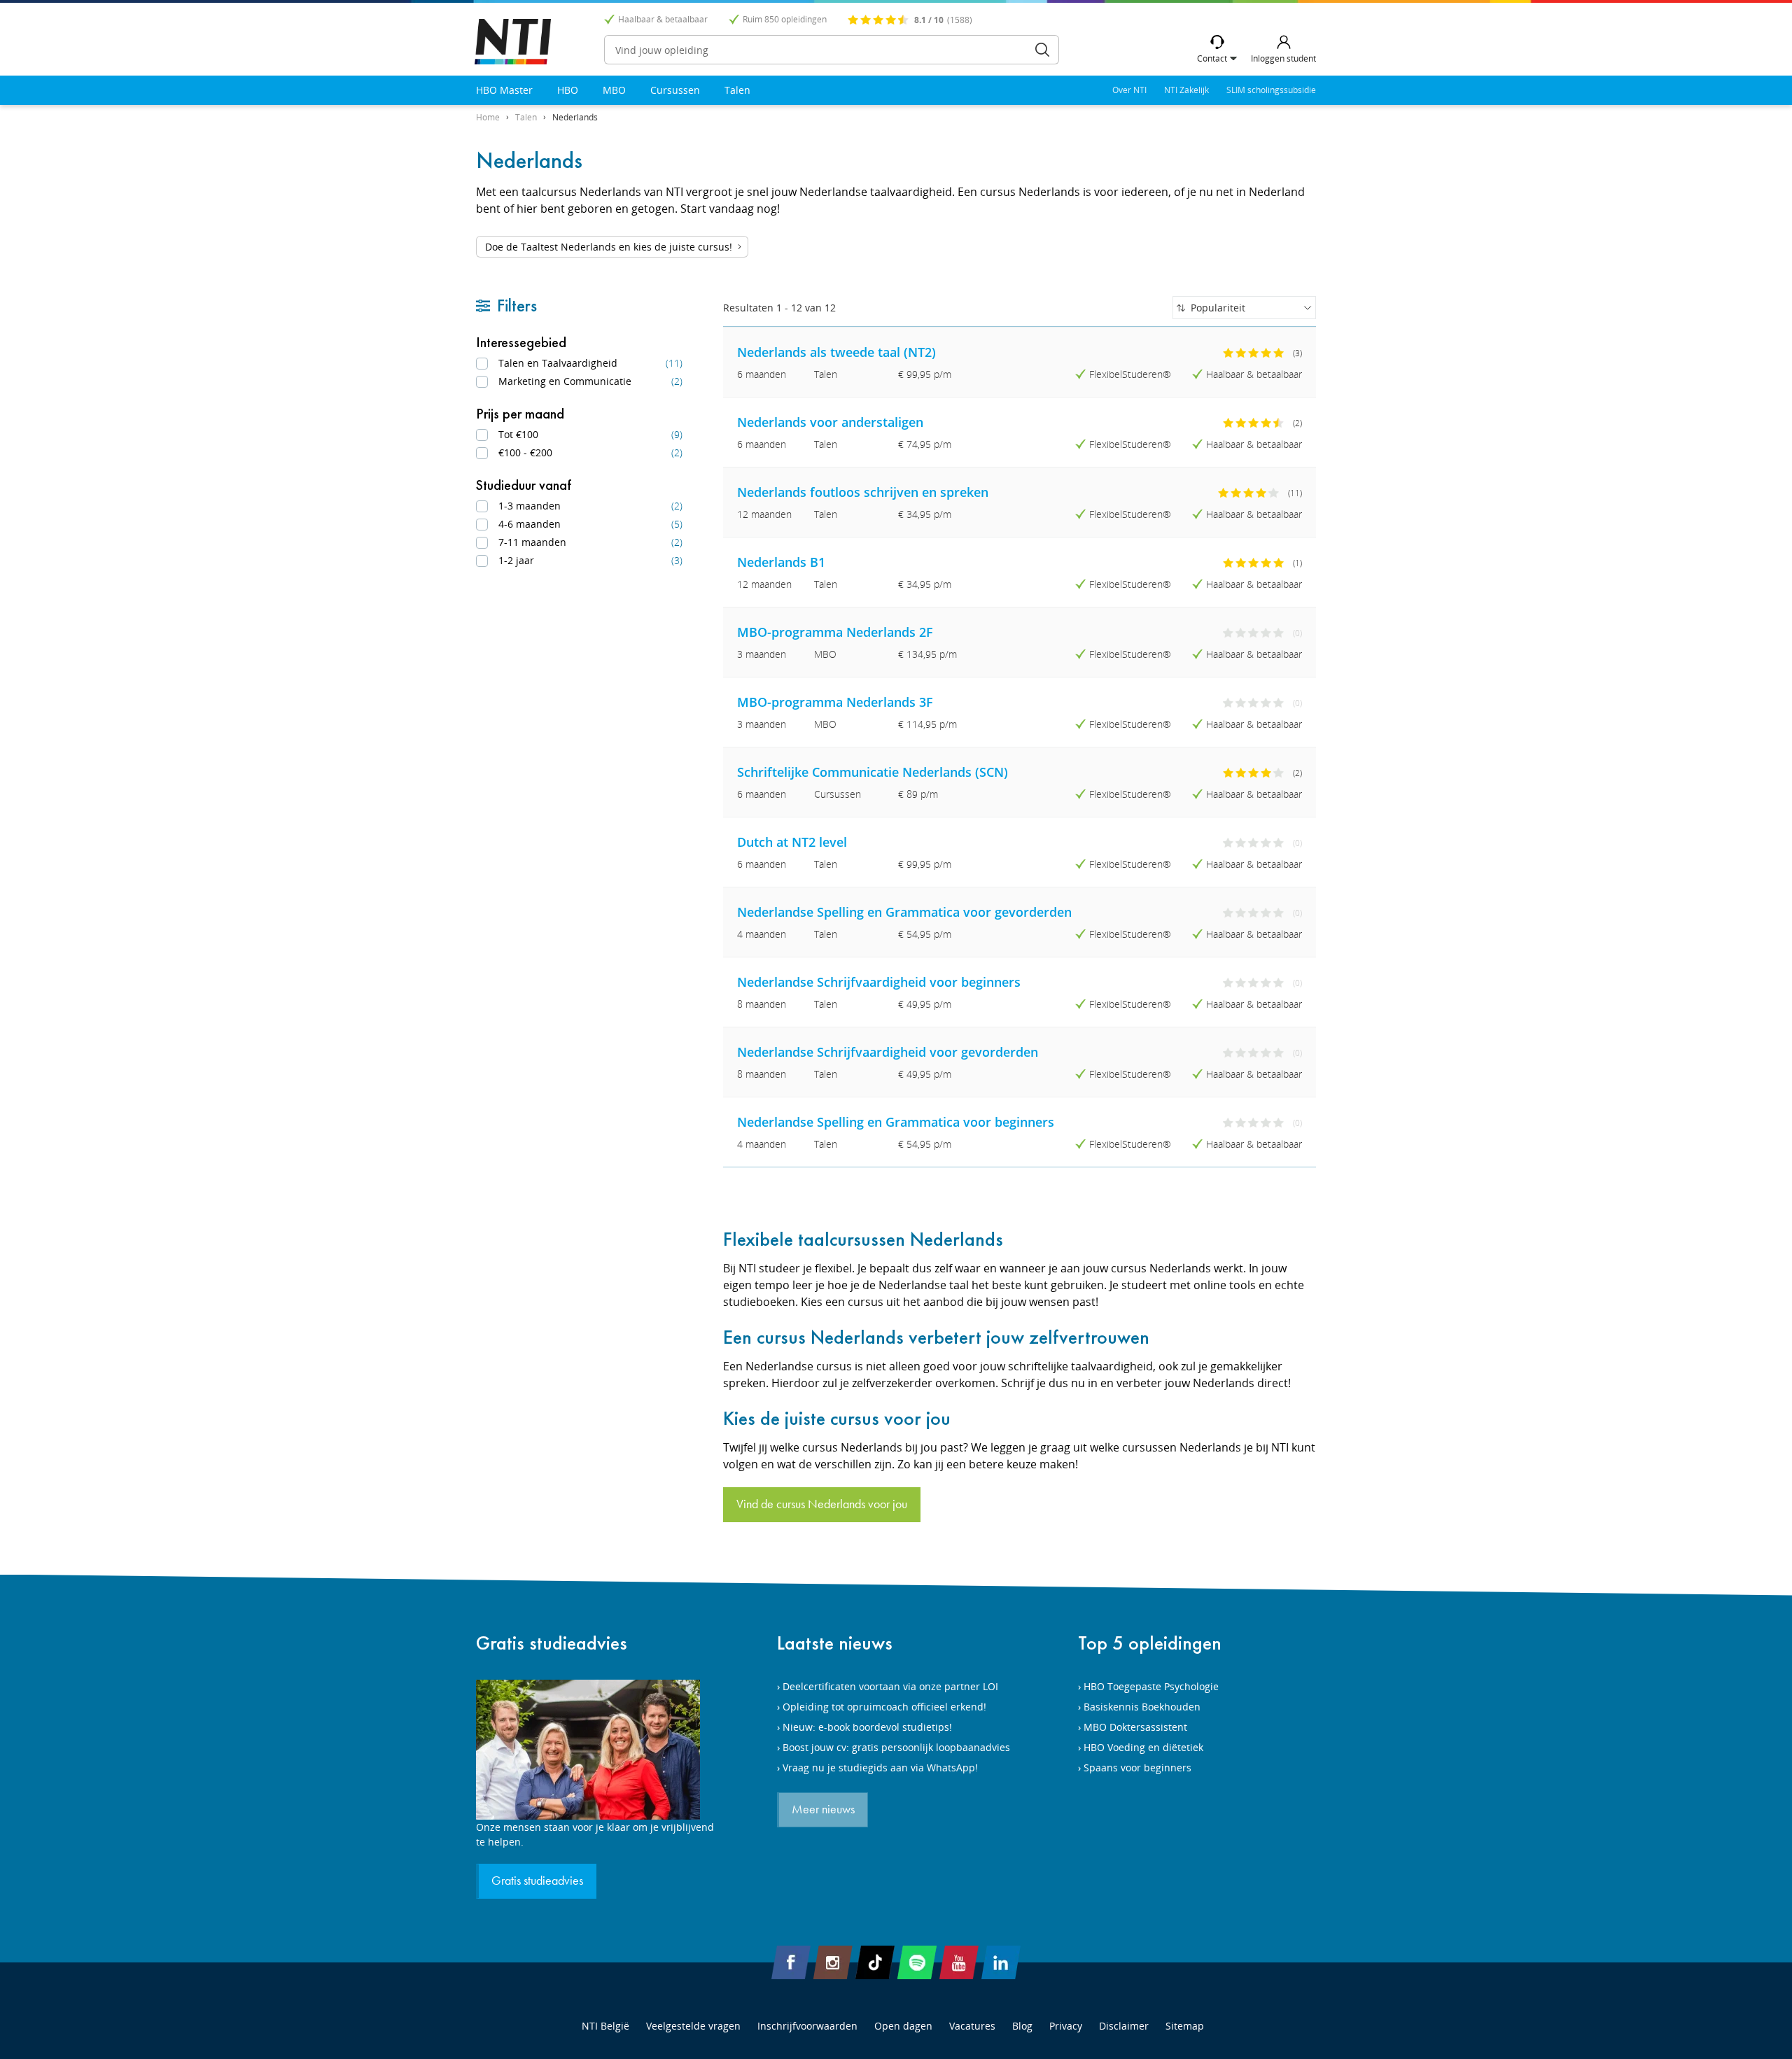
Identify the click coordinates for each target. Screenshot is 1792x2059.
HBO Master (504, 90)
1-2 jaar (590, 560)
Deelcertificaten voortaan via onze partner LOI (890, 1686)
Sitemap (1185, 2026)
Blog (1022, 2026)
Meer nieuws (823, 1810)
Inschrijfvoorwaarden (807, 2026)
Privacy (1066, 2026)
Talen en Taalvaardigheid (590, 363)
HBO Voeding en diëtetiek (1143, 1747)
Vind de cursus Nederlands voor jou (822, 1505)
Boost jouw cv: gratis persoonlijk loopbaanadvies (896, 1747)
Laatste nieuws (835, 1643)
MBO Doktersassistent (1135, 1727)
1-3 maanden (590, 506)
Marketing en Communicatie (590, 381)
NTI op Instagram (833, 1962)
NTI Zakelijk (1186, 90)
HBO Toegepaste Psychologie (1151, 1686)
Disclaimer (1124, 2026)
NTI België (605, 2026)
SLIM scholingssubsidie (1271, 90)
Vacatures (972, 2026)
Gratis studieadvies (552, 1643)
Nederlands (575, 117)
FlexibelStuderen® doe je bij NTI (513, 42)
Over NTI (1129, 90)
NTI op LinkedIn (1001, 1962)
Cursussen (675, 90)
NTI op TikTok (875, 1962)
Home (488, 117)
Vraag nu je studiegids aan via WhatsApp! (880, 1768)
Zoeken (1042, 50)
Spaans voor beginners (1137, 1768)
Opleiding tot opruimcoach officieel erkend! (884, 1707)
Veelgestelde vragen (693, 2026)
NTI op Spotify (917, 1962)
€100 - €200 (590, 452)
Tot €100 (590, 434)
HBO (568, 90)
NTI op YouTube (959, 1962)
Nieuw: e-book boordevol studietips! (867, 1727)
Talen (737, 90)
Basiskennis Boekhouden (1142, 1707)
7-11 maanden (590, 542)
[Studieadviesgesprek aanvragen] (595, 1750)
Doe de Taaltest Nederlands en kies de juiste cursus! (609, 247)
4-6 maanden (590, 524)
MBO (614, 90)
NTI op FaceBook (791, 1962)
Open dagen (903, 2026)
